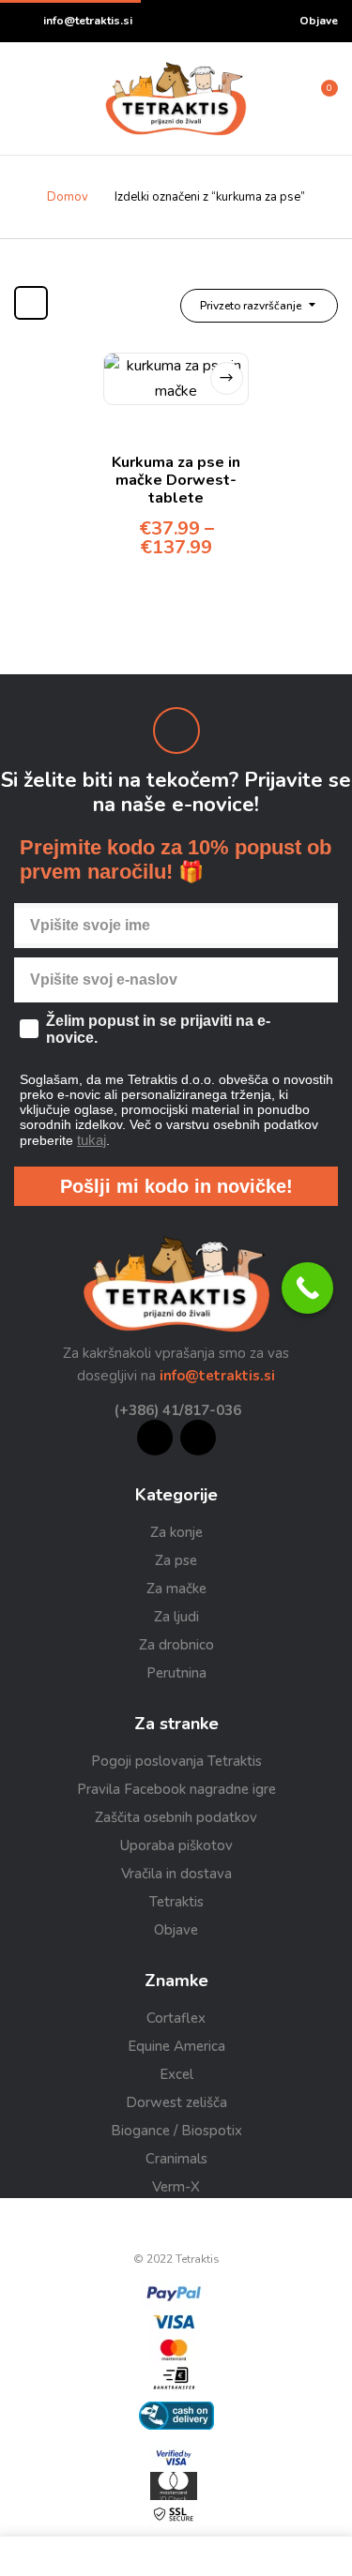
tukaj (281, 1375)
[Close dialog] (344, 1213)
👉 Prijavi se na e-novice (264, 1395)
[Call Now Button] (307, 1288)
